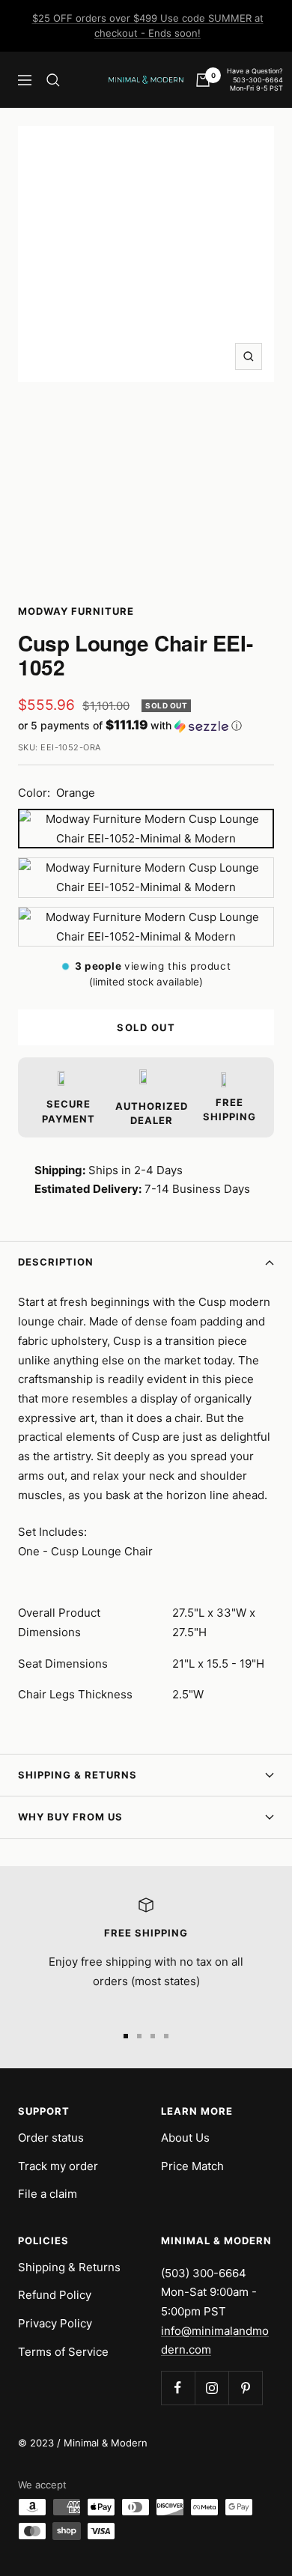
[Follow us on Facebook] (178, 2388)
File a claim (48, 2194)
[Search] (53, 80)
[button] (146, 726)
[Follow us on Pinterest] (245, 2388)
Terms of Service (63, 2352)
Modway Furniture (76, 611)
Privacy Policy (55, 2323)
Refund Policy (55, 2295)
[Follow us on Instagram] (212, 2388)
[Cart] (203, 80)
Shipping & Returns (77, 1775)
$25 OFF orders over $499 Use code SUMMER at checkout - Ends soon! (148, 25)
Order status (51, 2138)
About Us (185, 2138)
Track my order (58, 2166)
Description (56, 1262)
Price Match (192, 2166)
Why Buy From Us (70, 1817)
